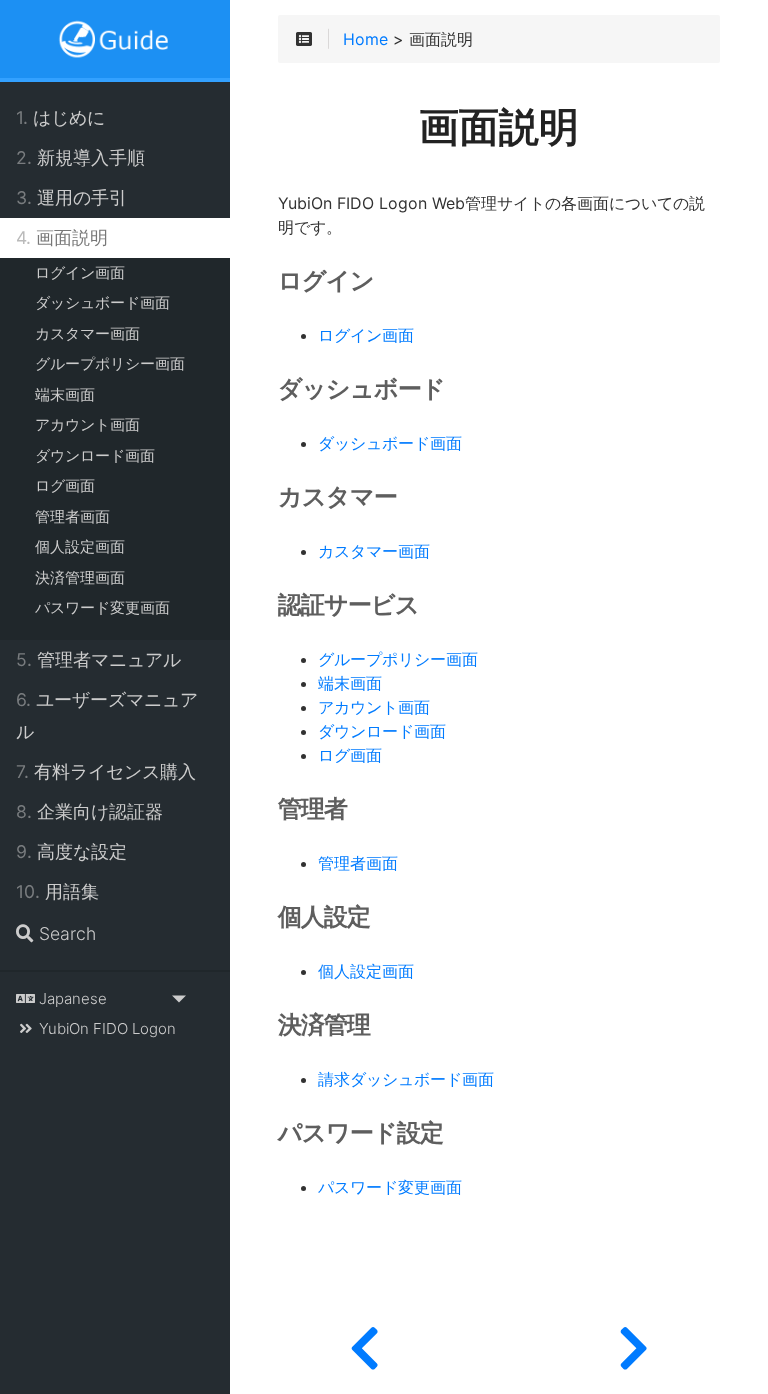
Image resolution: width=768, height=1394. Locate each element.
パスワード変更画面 (102, 607)
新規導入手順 (80, 157)
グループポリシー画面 (110, 363)
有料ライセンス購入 (106, 771)
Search (65, 933)
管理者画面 (72, 516)
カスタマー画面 (87, 333)
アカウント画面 (87, 424)
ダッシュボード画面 (102, 302)
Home (365, 40)
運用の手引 (71, 197)
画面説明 (62, 237)
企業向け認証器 (89, 811)
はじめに (60, 117)
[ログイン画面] (633, 1344)
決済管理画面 (80, 577)
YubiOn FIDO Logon (105, 1028)
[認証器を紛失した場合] (364, 1344)
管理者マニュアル (98, 659)
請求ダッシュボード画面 (406, 1080)
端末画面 (65, 394)
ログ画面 (65, 485)
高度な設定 (71, 851)
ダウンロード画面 (95, 455)
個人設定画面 (80, 546)
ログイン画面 (80, 272)
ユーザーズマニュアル (107, 715)
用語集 (57, 891)
